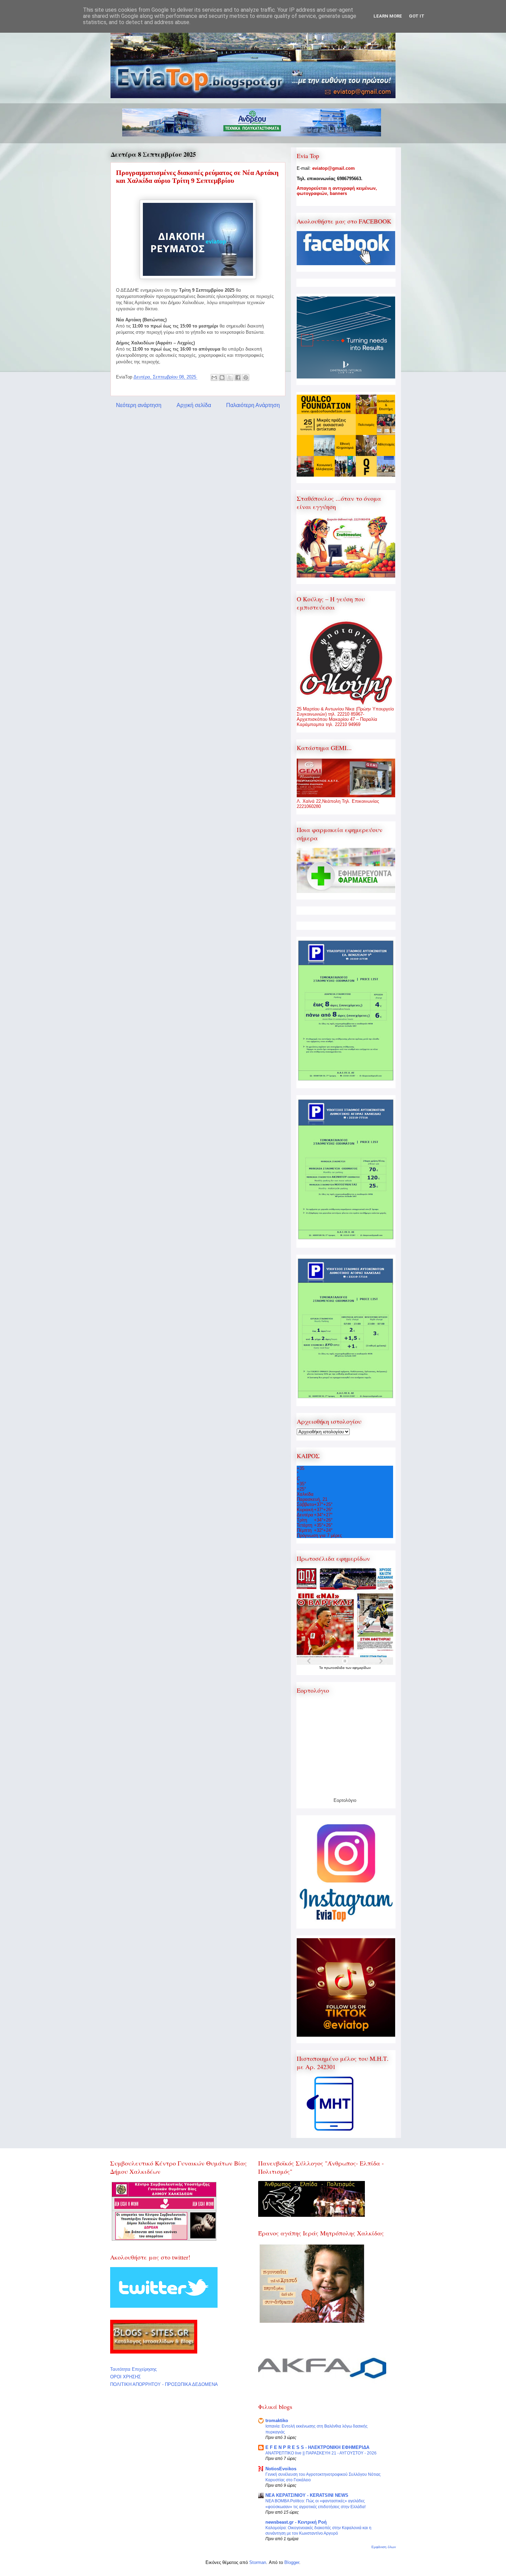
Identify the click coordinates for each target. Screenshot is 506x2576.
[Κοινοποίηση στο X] (230, 377)
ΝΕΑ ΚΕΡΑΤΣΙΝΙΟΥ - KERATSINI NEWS (307, 2495)
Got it (417, 16)
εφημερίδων (362, 1668)
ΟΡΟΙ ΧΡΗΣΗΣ (125, 2377)
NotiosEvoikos (281, 2469)
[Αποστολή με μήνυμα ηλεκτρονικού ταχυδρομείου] (214, 377)
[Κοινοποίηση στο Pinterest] (246, 377)
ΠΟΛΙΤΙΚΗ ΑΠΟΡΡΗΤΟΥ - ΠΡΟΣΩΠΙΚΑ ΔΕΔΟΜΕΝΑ (164, 2384)
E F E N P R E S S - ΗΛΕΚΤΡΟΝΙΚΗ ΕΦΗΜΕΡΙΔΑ (317, 2447)
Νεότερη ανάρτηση (139, 405)
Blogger (292, 2562)
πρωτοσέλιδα (335, 1668)
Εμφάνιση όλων (384, 2547)
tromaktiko (277, 2421)
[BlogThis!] (222, 377)
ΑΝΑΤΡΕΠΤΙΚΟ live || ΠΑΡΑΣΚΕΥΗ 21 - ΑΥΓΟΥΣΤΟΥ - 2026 (321, 2453)
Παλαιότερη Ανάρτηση (253, 405)
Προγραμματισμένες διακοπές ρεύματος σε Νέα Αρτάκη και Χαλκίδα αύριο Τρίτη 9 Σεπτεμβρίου (197, 176)
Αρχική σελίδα (194, 405)
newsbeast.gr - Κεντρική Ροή (296, 2522)
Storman (258, 2562)
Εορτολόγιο (345, 1800)
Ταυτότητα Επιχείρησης (133, 2369)
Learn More (388, 16)
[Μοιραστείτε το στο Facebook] (238, 377)
